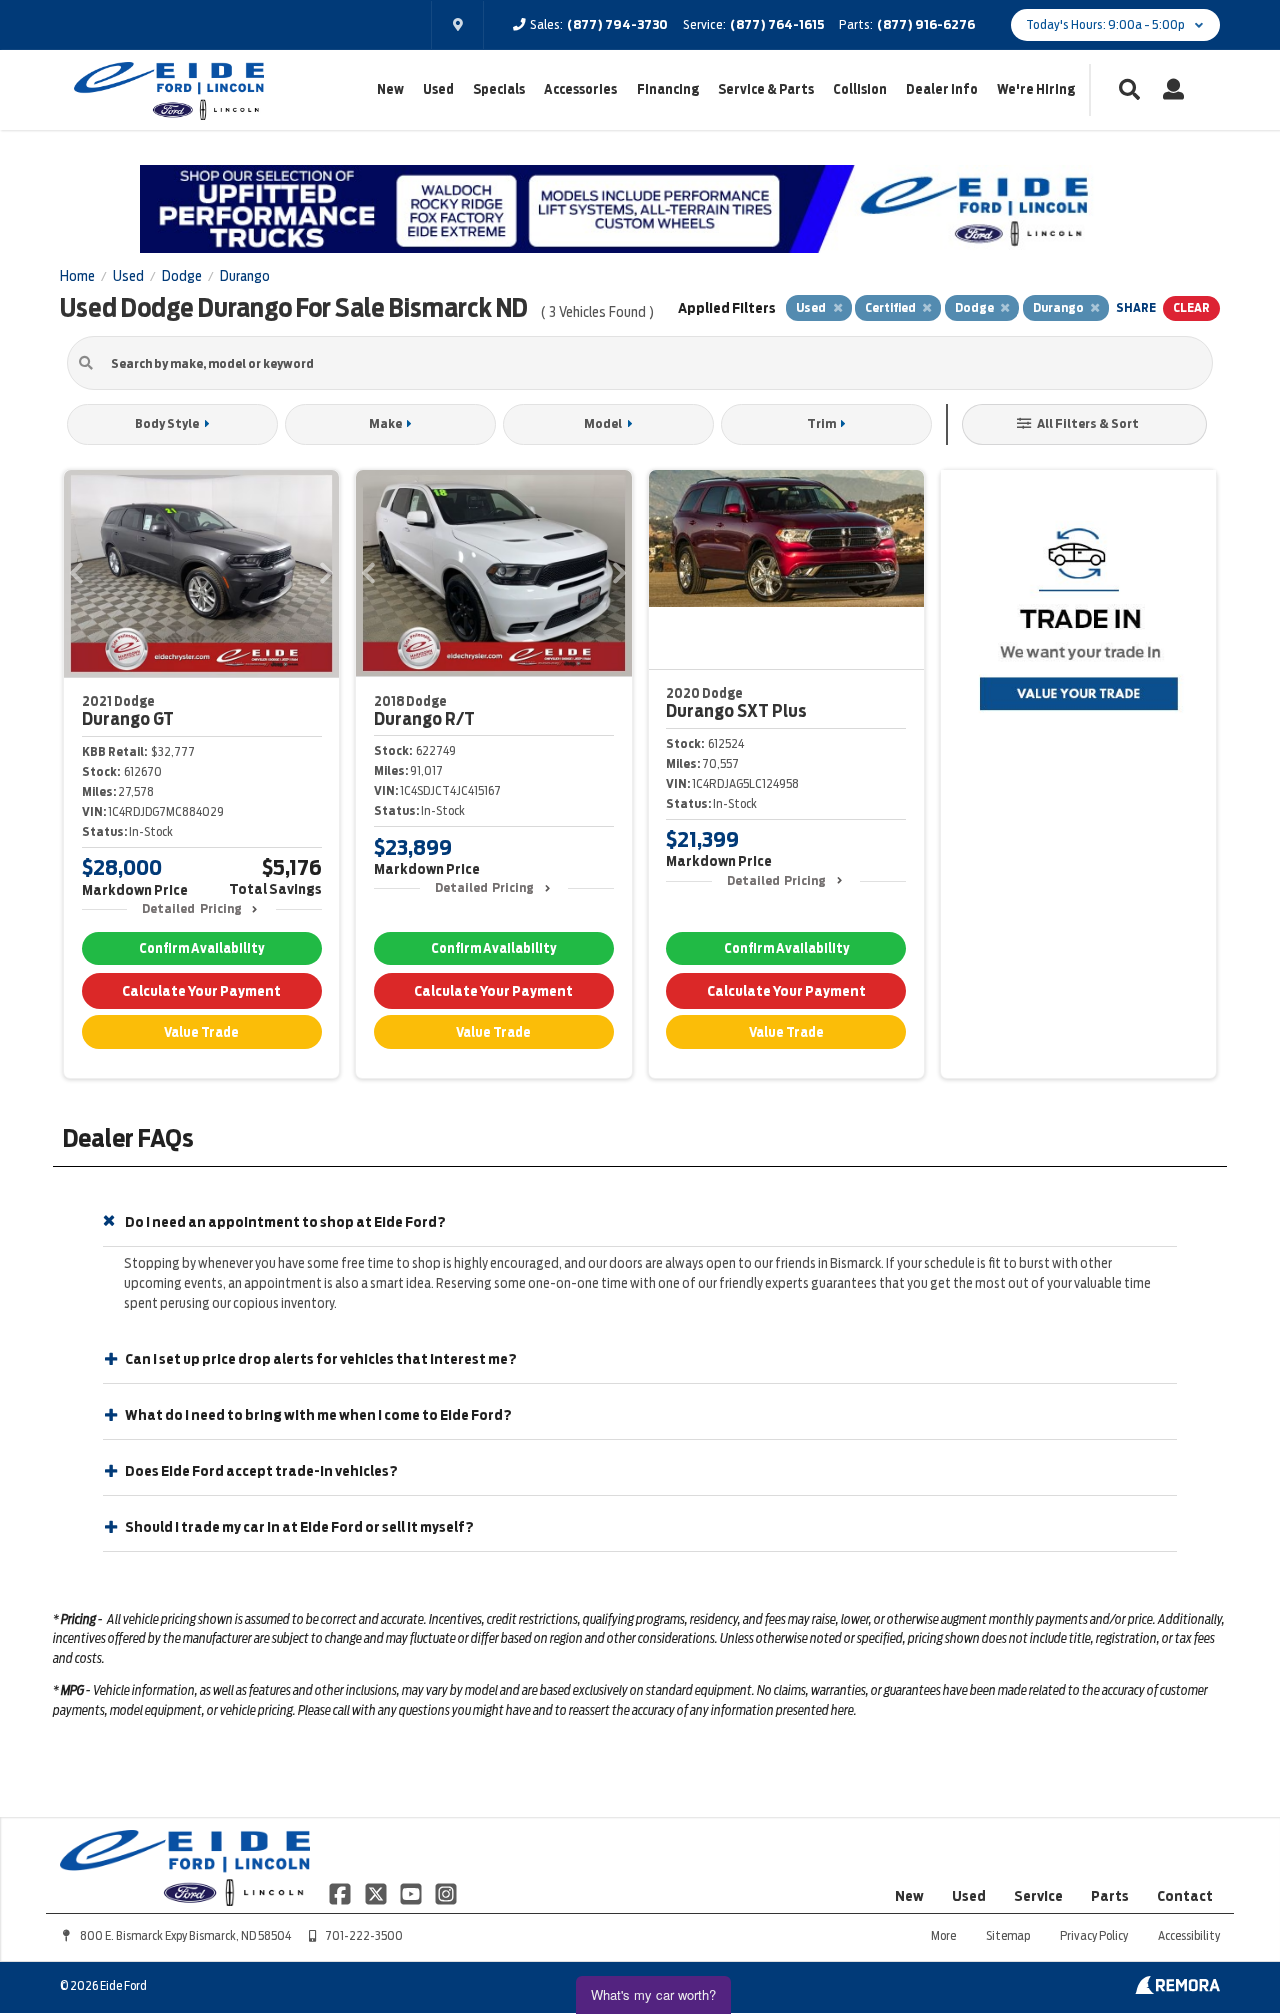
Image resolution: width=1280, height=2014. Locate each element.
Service (1038, 1896)
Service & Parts (766, 89)
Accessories (580, 89)
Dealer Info (942, 89)
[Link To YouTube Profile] (412, 1892)
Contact (1185, 1896)
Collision (860, 89)
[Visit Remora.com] (1177, 1989)
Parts (1110, 1896)
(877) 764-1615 (777, 24)
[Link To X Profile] (376, 1892)
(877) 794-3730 (617, 24)
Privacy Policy (1094, 1935)
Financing (668, 89)
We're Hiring (1036, 89)
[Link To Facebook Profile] (341, 1892)
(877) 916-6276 (926, 24)
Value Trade (201, 1032)
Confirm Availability (201, 948)
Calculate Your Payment (201, 991)
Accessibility (1189, 1935)
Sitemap (1008, 1935)
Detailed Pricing (191, 908)
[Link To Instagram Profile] (446, 1892)
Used (438, 89)
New (390, 89)
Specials (499, 89)
